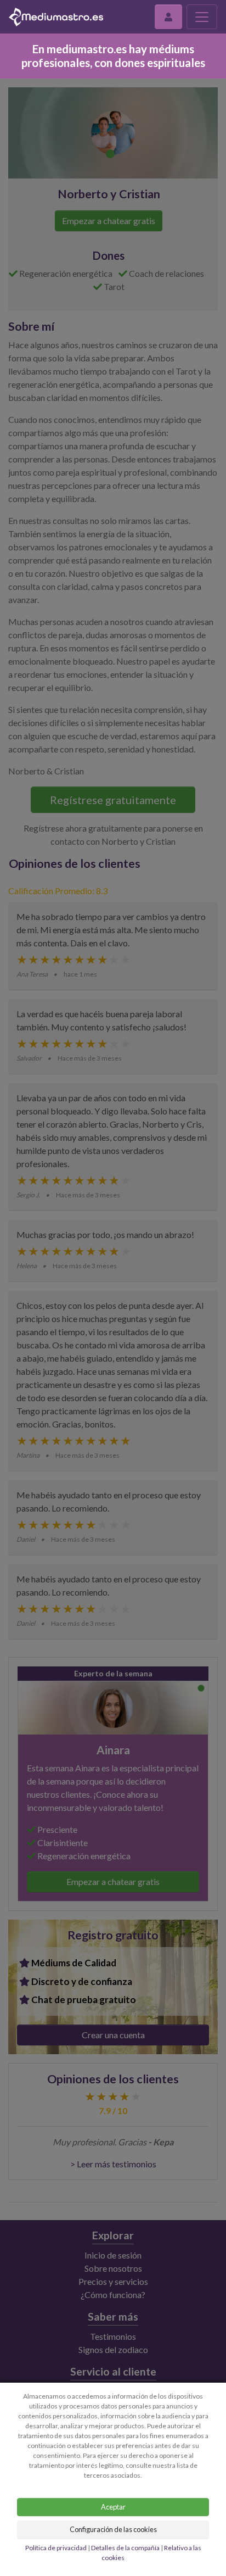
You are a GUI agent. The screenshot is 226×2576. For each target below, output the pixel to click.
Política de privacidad (56, 2548)
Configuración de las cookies (113, 2529)
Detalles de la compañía (125, 2548)
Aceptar (113, 2507)
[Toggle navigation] (202, 17)
